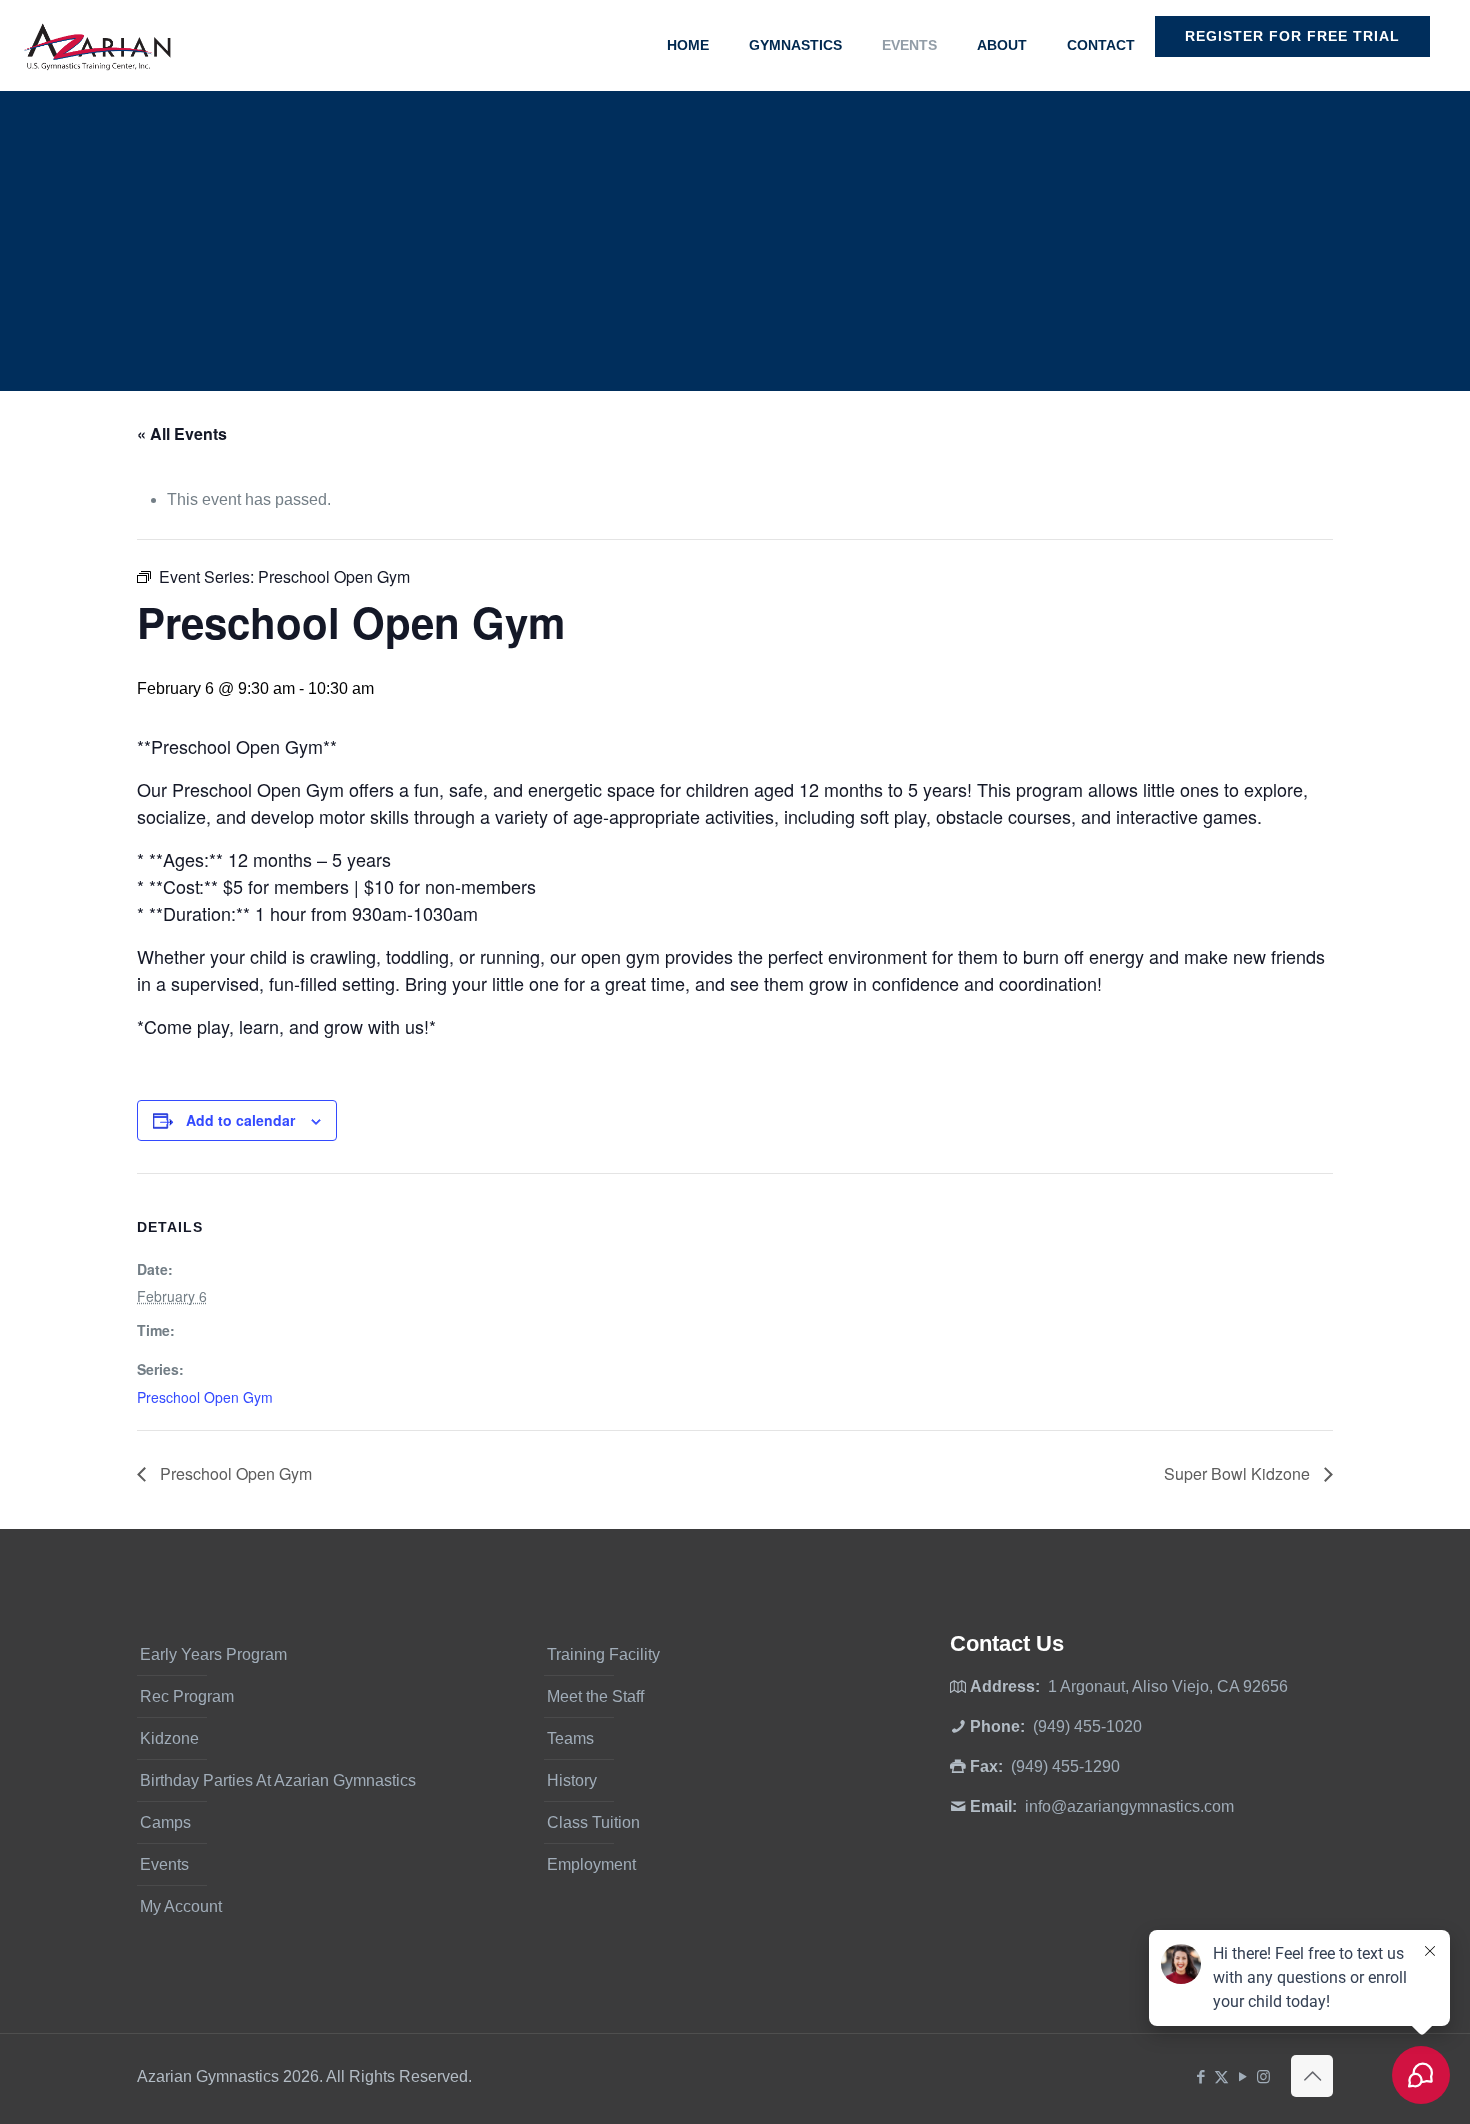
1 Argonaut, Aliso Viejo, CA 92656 (1168, 1686)
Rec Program (187, 1696)
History (572, 1780)
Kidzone (169, 1738)
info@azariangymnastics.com (1129, 1806)
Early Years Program (213, 1654)
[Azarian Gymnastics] (97, 45)
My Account (181, 1906)
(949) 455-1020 (1087, 1726)
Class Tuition (593, 1822)
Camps (165, 1822)
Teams (570, 1738)
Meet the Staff (595, 1696)
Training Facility (603, 1654)
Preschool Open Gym (205, 1397)
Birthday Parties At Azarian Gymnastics (278, 1780)
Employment (591, 1864)
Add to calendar (240, 1120)
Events (164, 1864)
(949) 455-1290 (1065, 1766)
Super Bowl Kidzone (1239, 1473)
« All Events (182, 433)
